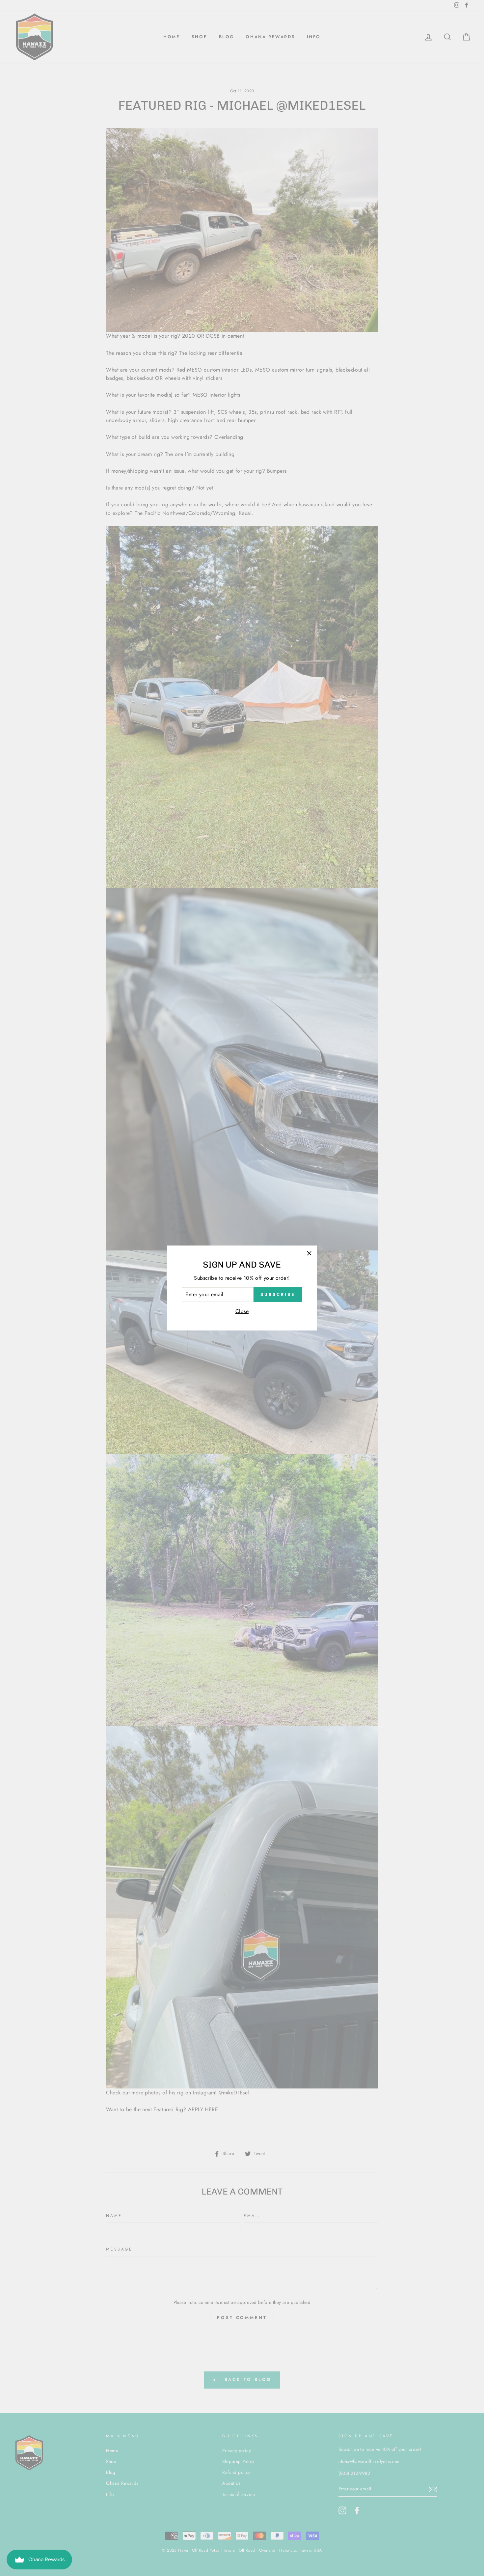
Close (242, 1311)
